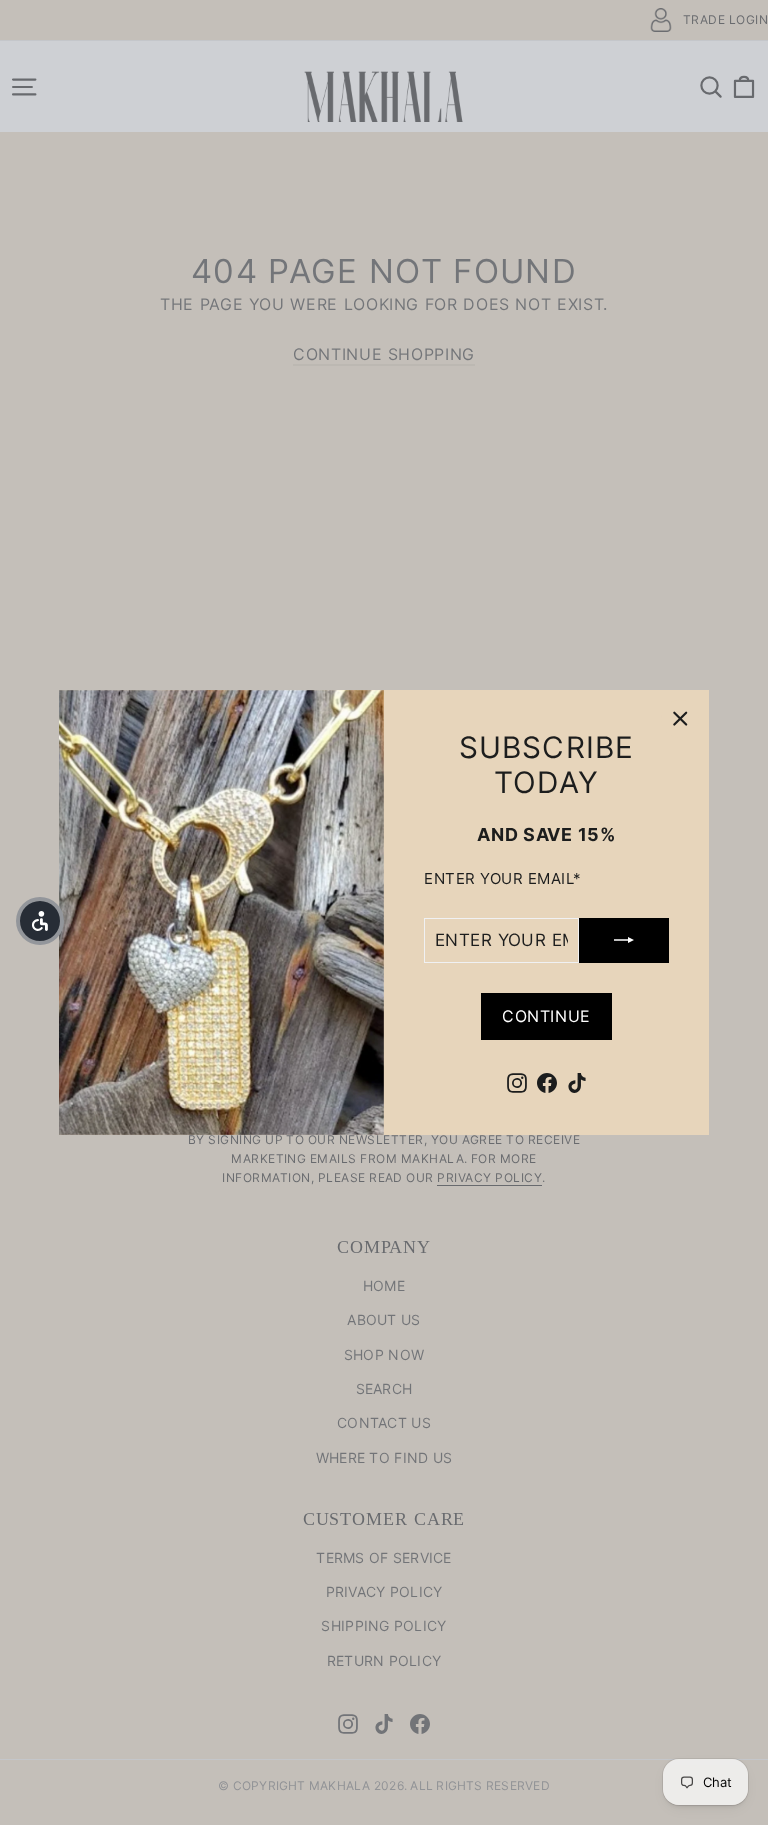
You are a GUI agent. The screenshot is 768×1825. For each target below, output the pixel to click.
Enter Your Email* (503, 879)
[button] (40, 921)
